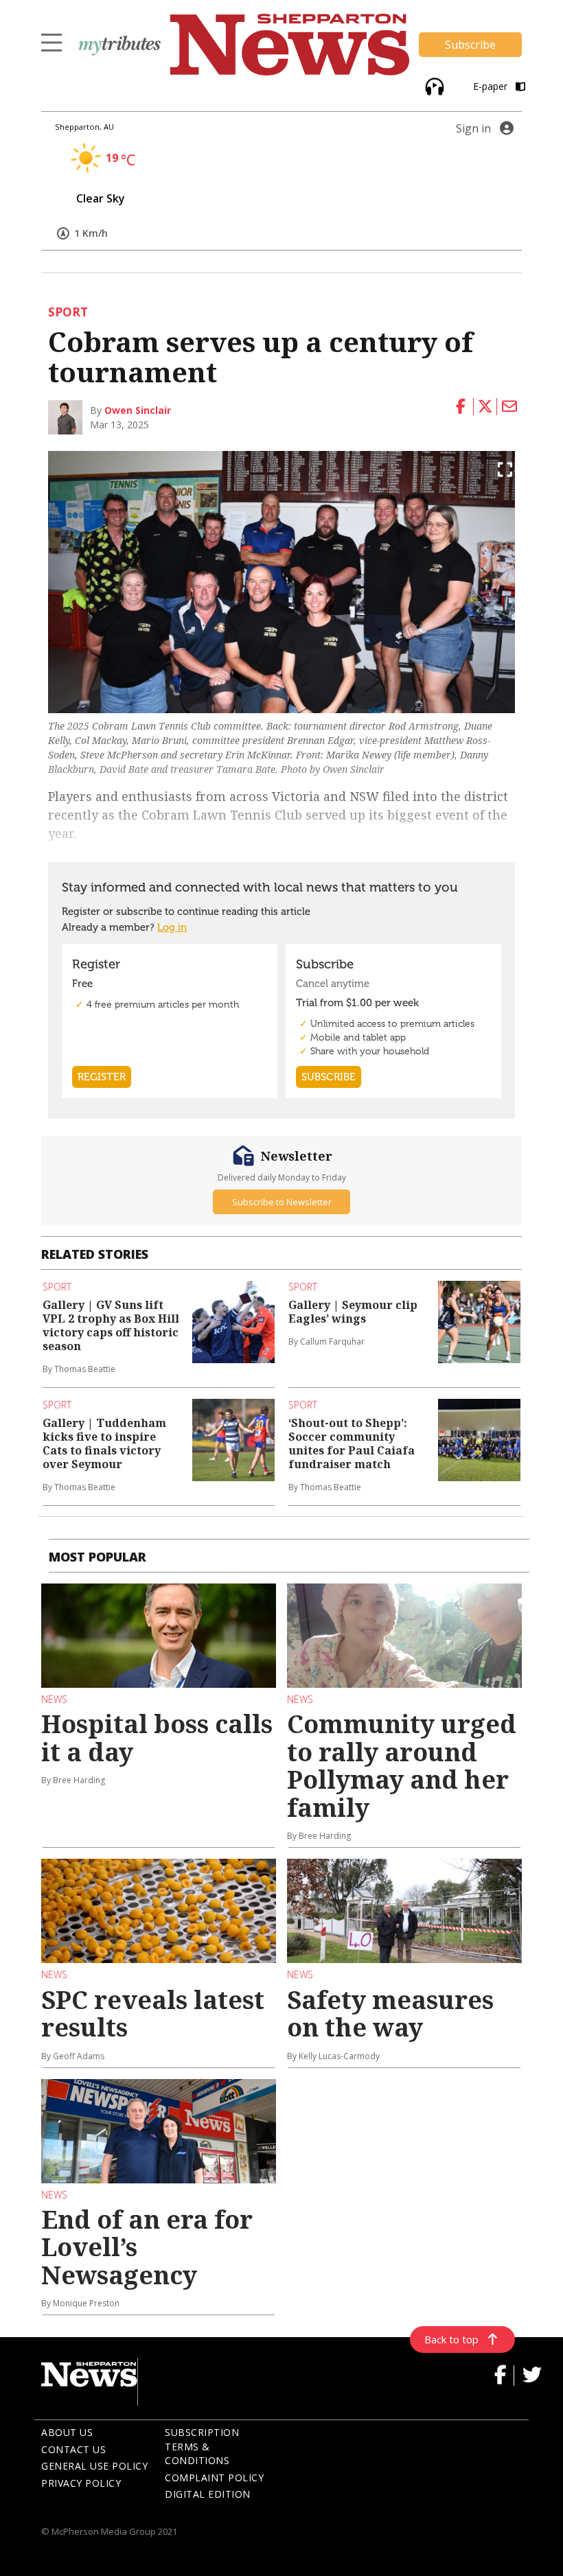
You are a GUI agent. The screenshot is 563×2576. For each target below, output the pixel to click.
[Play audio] (433, 85)
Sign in (473, 128)
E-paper (492, 86)
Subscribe (470, 45)
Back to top (451, 2339)
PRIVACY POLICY (81, 2483)
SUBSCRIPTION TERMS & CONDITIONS (202, 2446)
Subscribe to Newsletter (282, 1202)
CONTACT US (73, 2449)
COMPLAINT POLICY (214, 2478)
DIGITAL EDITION (208, 2494)
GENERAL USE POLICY (94, 2466)
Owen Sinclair (138, 410)
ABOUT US (67, 2432)
